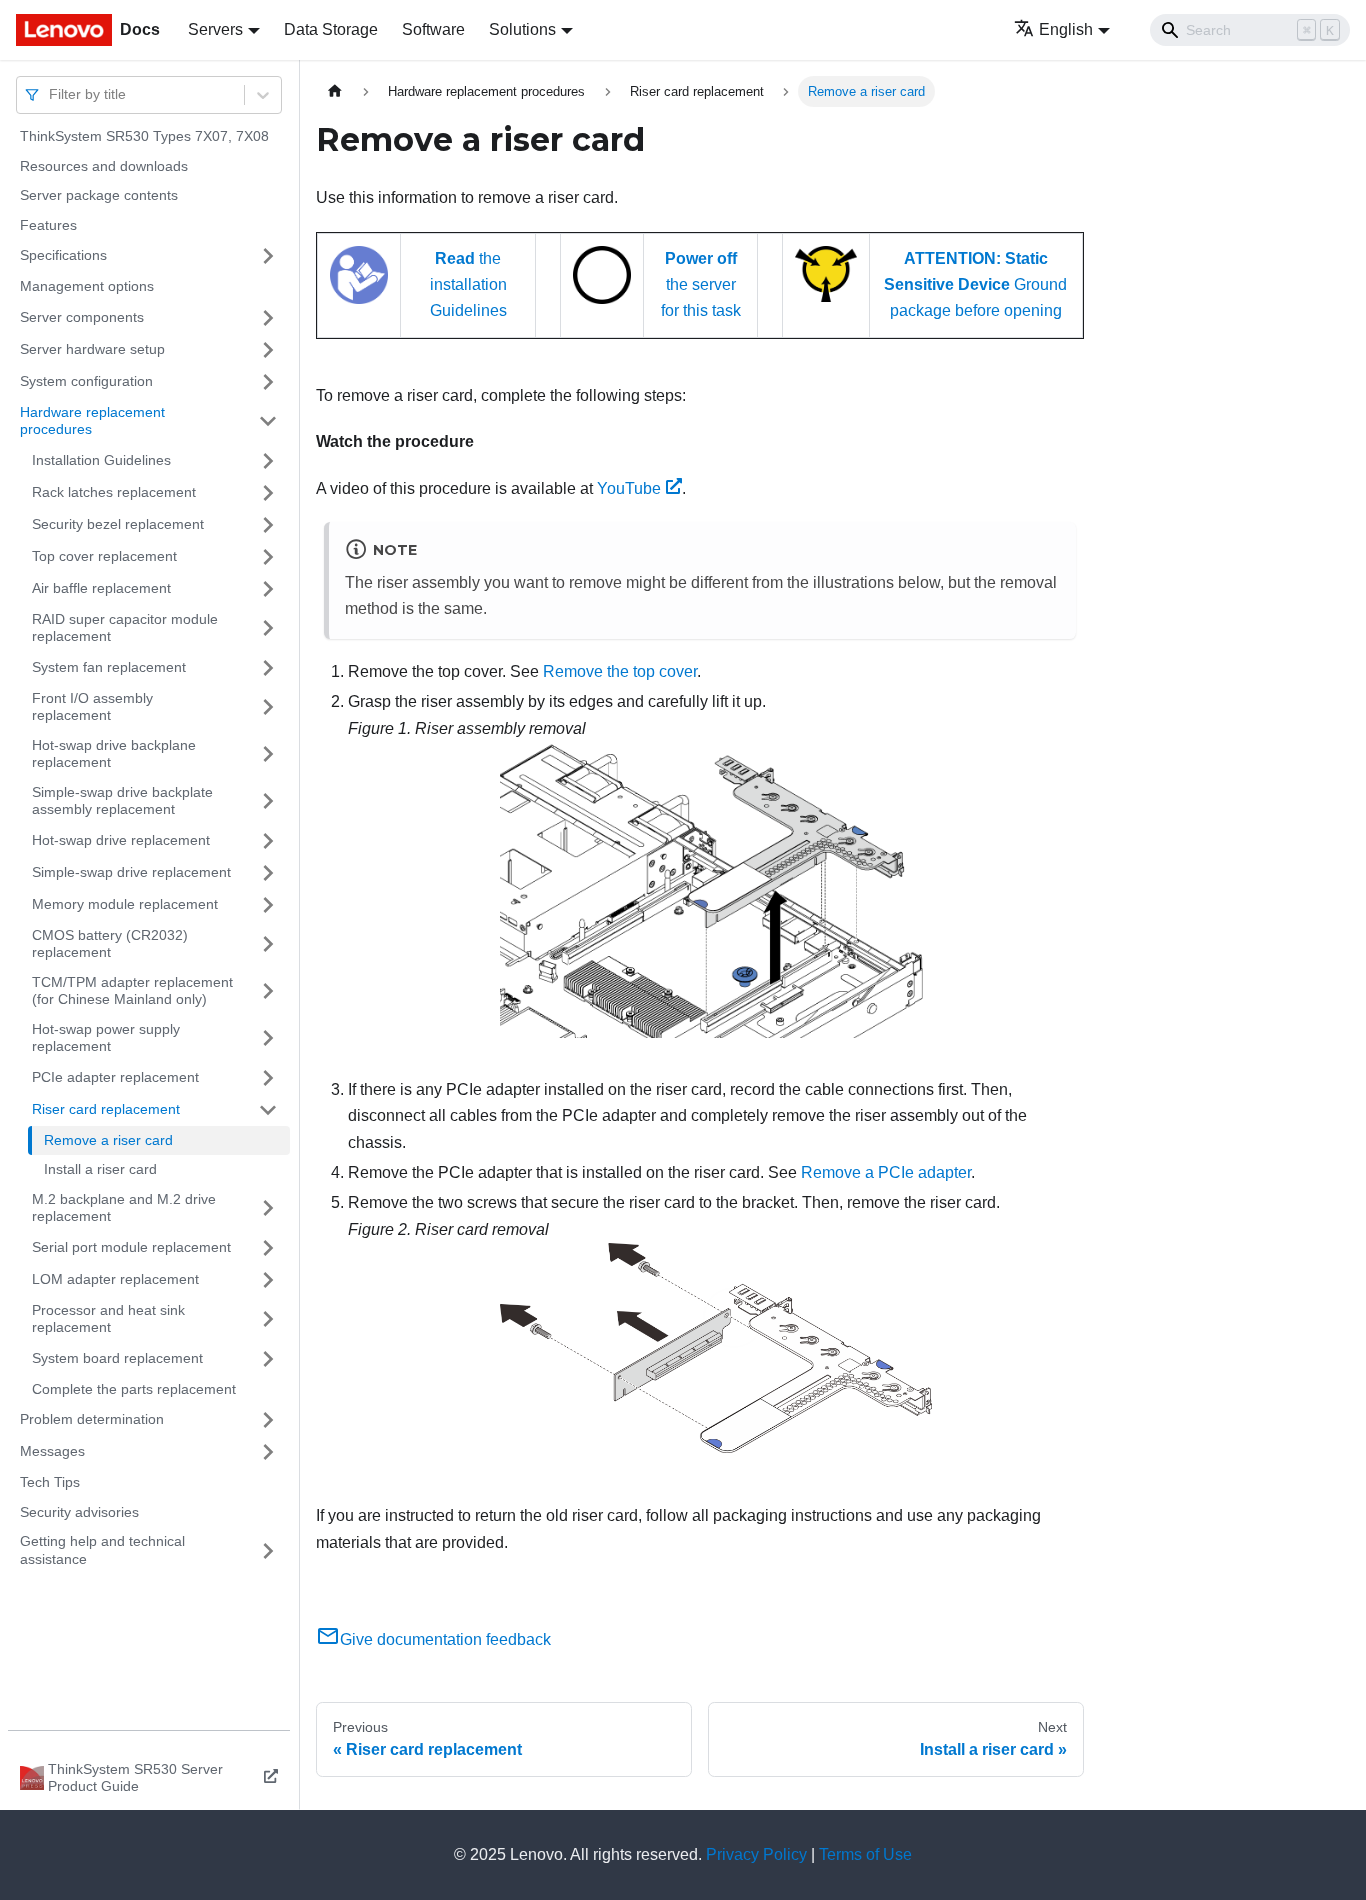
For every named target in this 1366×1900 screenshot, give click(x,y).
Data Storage (331, 29)
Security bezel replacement (118, 524)
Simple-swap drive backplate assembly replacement (122, 801)
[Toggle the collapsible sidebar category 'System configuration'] (268, 382)
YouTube (629, 488)
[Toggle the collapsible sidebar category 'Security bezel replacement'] (268, 525)
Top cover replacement (104, 556)
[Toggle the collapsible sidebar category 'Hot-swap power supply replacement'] (268, 1038)
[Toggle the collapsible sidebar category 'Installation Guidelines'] (268, 461)
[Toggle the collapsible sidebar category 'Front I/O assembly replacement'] (268, 707)
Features (48, 225)
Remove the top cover (620, 671)
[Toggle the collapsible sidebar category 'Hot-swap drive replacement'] (268, 841)
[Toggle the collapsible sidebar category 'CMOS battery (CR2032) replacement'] (268, 944)
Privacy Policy (756, 1854)
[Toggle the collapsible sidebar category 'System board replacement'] (268, 1359)
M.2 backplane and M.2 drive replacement (124, 1208)
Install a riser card (100, 1169)
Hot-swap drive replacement (121, 840)
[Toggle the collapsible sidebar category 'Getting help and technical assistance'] (268, 1550)
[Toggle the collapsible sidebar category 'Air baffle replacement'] (268, 589)
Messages (52, 1451)
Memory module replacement (125, 904)
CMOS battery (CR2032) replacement (110, 944)
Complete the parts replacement (134, 1389)
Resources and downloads (104, 166)
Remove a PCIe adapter (886, 1172)
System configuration (86, 381)
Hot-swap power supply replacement (106, 1038)
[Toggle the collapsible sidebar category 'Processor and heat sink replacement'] (268, 1319)
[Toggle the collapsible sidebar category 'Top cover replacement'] (268, 557)
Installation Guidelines (101, 460)
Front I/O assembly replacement (92, 707)
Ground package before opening (975, 285)
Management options (87, 286)
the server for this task (701, 285)
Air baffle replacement (101, 588)
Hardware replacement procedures (92, 421)
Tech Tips (50, 1482)
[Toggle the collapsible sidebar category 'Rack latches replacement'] (268, 493)
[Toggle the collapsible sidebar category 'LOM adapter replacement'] (268, 1280)
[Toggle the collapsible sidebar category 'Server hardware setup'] (268, 350)
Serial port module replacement (131, 1247)
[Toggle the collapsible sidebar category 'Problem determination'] (268, 1420)
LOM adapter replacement (115, 1279)
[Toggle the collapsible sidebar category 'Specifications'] (268, 256)
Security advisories (79, 1512)
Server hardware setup (92, 349)
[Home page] (335, 91)
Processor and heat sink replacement (108, 1319)
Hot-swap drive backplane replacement (114, 754)
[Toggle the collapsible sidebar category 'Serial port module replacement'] (268, 1248)
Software (433, 29)
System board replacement (117, 1358)
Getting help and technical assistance (102, 1550)
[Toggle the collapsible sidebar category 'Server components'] (268, 318)
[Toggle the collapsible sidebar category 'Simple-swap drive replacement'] (268, 873)
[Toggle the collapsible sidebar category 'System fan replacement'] (268, 668)
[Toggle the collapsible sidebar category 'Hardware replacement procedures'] (268, 421)
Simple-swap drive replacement (131, 872)
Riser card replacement (106, 1109)
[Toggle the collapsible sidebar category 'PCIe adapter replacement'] (268, 1078)
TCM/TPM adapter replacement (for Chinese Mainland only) (132, 991)
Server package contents (99, 195)
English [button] (1066, 29)
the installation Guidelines (468, 285)
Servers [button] (215, 29)
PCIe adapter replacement (115, 1077)
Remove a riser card (108, 1140)
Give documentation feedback (445, 1639)
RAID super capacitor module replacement (125, 628)
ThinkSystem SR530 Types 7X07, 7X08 (144, 136)
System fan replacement (109, 667)
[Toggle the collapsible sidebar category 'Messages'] (268, 1452)
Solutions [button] (522, 29)
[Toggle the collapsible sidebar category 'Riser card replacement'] (268, 1110)
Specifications (63, 255)
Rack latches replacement (114, 492)
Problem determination (92, 1419)
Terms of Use (865, 1854)
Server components (82, 317)
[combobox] (51, 94)
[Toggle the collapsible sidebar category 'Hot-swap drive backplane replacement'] (268, 754)
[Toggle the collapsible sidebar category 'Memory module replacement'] (268, 905)
